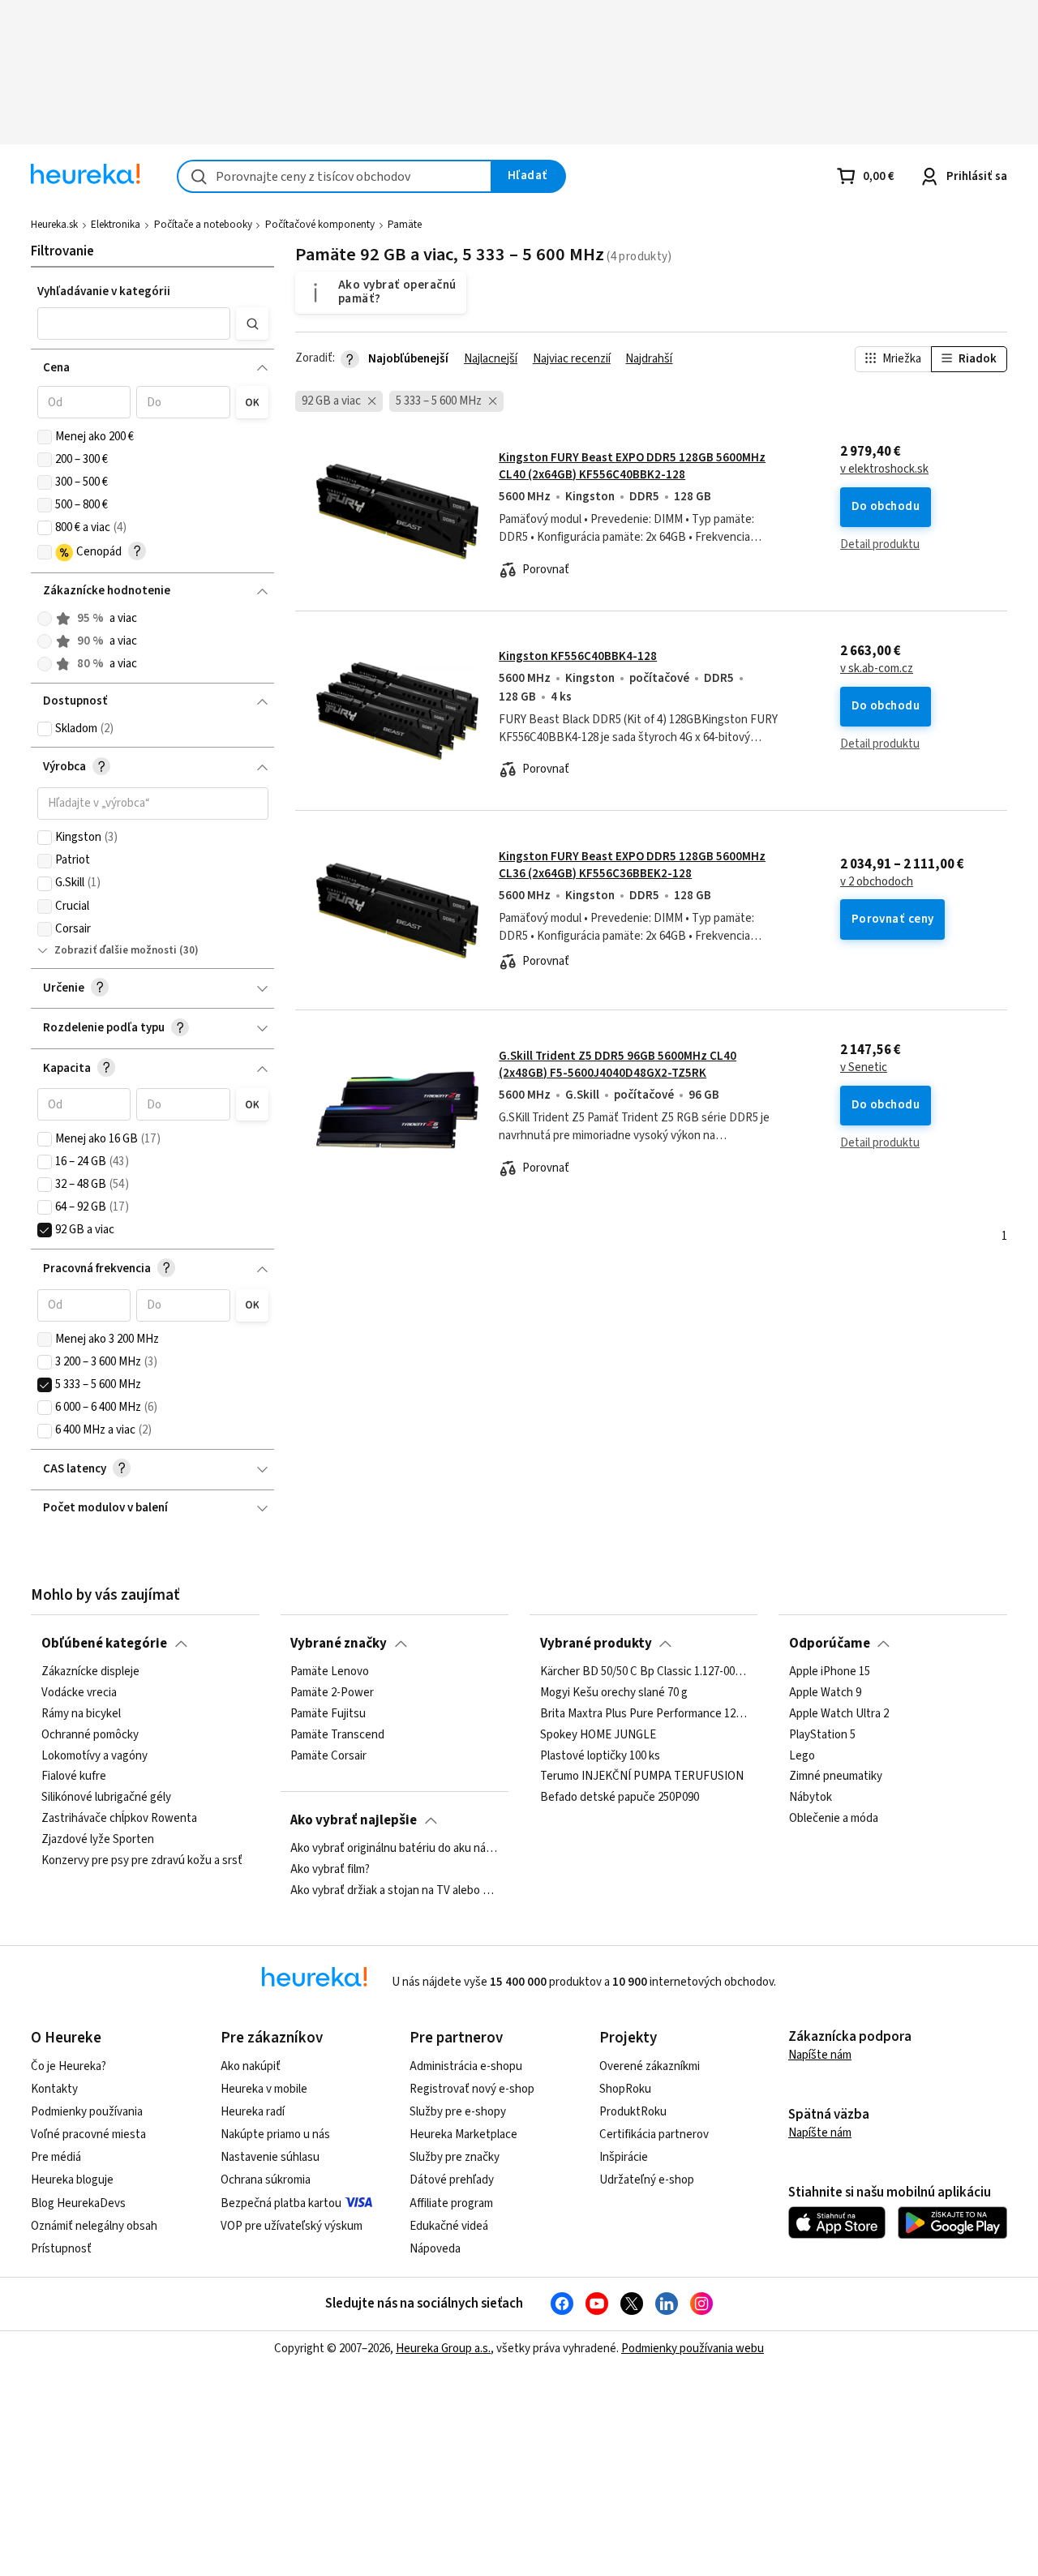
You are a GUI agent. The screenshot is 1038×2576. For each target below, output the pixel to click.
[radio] (45, 619)
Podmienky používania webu (693, 2349)
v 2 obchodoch (877, 882)
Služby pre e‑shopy (458, 2112)
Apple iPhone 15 (830, 1672)
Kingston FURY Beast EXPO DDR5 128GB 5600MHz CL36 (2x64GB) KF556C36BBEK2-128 (632, 865)
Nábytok (811, 1798)
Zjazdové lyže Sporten (98, 1840)
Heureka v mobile (264, 2089)
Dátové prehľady (452, 2180)
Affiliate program (451, 2203)
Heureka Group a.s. (443, 2349)
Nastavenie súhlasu (270, 2157)
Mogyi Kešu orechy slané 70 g (614, 1693)
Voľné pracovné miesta (88, 2135)
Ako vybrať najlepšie (354, 1820)
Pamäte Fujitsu (328, 1714)
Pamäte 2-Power (332, 1693)
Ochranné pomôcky (90, 1735)
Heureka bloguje (72, 2180)
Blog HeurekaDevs (78, 2203)
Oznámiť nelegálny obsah (94, 2226)
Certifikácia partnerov (654, 2135)
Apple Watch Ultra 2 (839, 1714)
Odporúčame (830, 1644)
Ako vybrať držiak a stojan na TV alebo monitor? (394, 1891)
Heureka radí (253, 2112)
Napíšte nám (820, 2055)
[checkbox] (45, 437)
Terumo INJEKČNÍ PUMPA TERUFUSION (642, 1777)
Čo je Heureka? (69, 2066)
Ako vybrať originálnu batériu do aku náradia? (394, 1849)
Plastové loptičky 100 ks (600, 1755)
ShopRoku (625, 2089)
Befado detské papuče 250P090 (620, 1798)
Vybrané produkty (596, 1644)
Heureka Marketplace (463, 2135)
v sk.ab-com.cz (877, 669)
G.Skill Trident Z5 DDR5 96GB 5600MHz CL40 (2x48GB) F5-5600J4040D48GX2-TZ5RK (618, 1064)
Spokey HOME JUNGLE (598, 1735)
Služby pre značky (455, 2157)
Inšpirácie (624, 2157)
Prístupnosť (61, 2249)
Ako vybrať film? (330, 1870)
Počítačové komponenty (320, 225)
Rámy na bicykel (81, 1714)
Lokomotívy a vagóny (94, 1755)
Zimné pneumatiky (836, 1777)
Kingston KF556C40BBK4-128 (578, 656)
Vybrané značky (339, 1644)
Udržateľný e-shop (647, 2180)
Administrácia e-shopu (466, 2066)
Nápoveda (435, 2249)
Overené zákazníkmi (650, 2066)
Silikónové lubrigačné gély (106, 1798)
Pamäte (405, 225)
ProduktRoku (633, 2112)
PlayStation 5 (822, 1735)
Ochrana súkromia (266, 2180)
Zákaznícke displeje (90, 1672)
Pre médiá (56, 2157)
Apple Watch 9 (825, 1693)
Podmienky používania (87, 2112)
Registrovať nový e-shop (472, 2089)
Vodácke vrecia (79, 1693)
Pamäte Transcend (337, 1735)
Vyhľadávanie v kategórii (104, 291)
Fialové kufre (74, 1777)
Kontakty (54, 2089)
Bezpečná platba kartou (281, 2203)
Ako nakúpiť (251, 2066)
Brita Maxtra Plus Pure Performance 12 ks (644, 1714)
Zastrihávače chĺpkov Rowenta (119, 1819)
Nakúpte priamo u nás (275, 2135)
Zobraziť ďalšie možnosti (116, 950)
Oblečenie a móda (834, 1819)
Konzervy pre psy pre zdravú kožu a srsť (142, 1861)
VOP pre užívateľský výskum (292, 2226)
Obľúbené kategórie (104, 1644)
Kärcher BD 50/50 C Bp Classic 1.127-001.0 (644, 1672)
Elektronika (116, 225)
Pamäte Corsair (328, 1755)
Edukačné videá (449, 2226)
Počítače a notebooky (203, 225)
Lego (802, 1755)
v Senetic (864, 1068)
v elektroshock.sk (884, 469)
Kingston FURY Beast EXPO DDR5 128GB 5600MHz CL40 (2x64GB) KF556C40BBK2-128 (632, 466)
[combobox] (335, 176)
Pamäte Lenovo (330, 1672)
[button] (134, 324)
